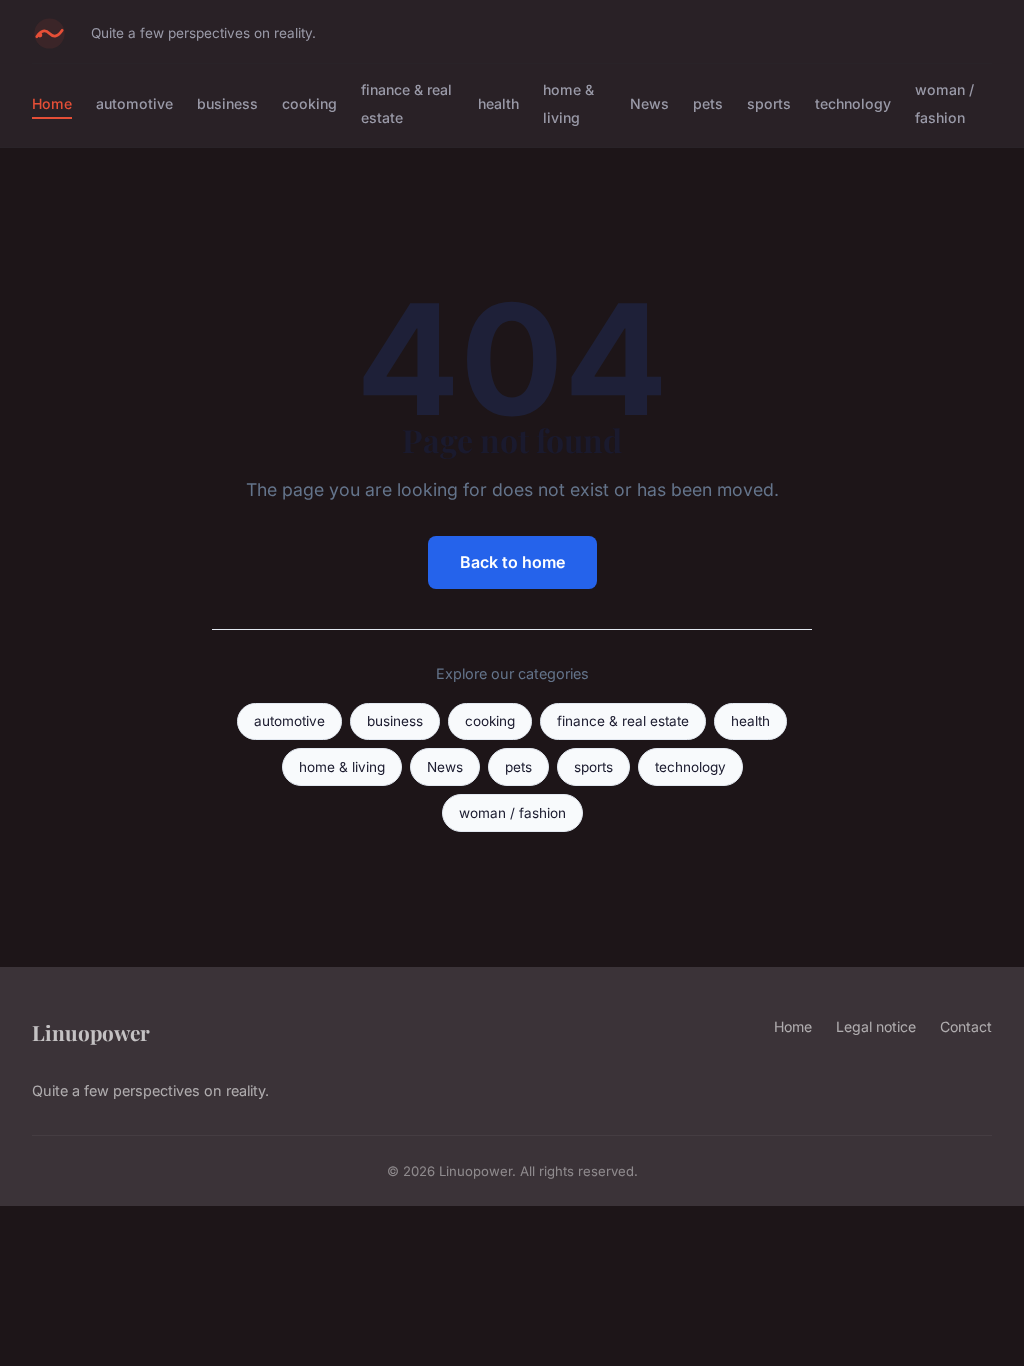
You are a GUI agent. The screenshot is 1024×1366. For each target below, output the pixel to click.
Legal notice (876, 1026)
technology (853, 103)
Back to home (512, 562)
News (649, 103)
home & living (568, 103)
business (227, 103)
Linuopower (91, 1032)
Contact (966, 1026)
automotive (134, 103)
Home (52, 103)
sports (769, 103)
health (498, 103)
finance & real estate (623, 721)
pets (708, 103)
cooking (309, 103)
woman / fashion (944, 103)
